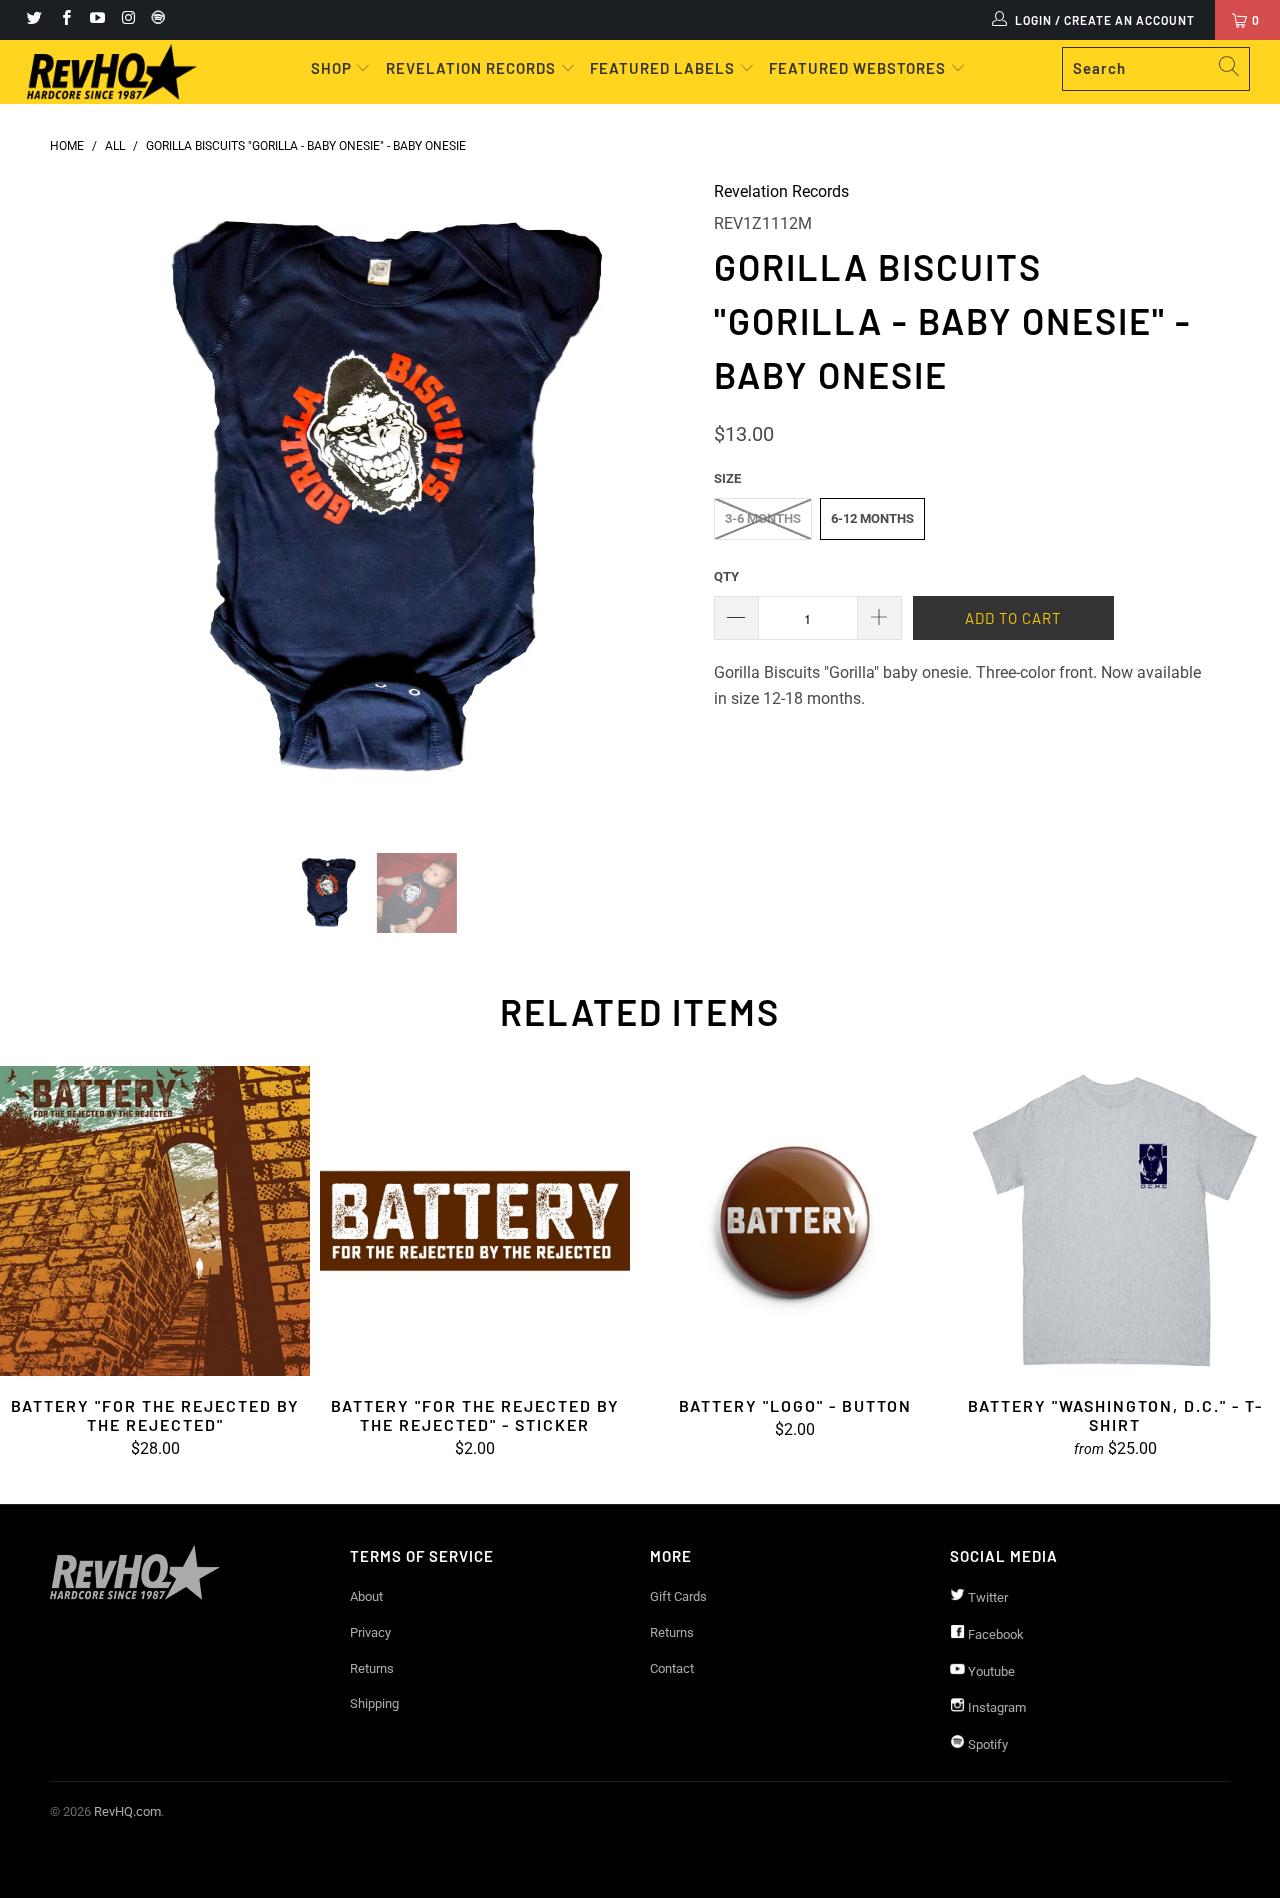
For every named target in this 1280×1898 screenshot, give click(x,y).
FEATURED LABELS (662, 68)
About (366, 1596)
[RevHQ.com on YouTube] (96, 20)
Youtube (990, 1671)
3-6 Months (763, 518)
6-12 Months (872, 518)
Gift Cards (678, 1596)
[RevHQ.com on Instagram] (127, 20)
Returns (372, 1668)
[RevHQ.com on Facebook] (64, 20)
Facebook (994, 1634)
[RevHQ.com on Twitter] (33, 20)
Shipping (374, 1703)
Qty (726, 576)
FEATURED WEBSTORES (859, 68)
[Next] (659, 501)
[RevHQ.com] (112, 72)
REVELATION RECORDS (471, 68)
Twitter (986, 1597)
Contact (672, 1668)
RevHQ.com (127, 1811)
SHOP (333, 68)
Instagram (995, 1707)
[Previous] (84, 501)
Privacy (370, 1632)
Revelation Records (781, 191)
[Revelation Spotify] (155, 20)
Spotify (986, 1744)
